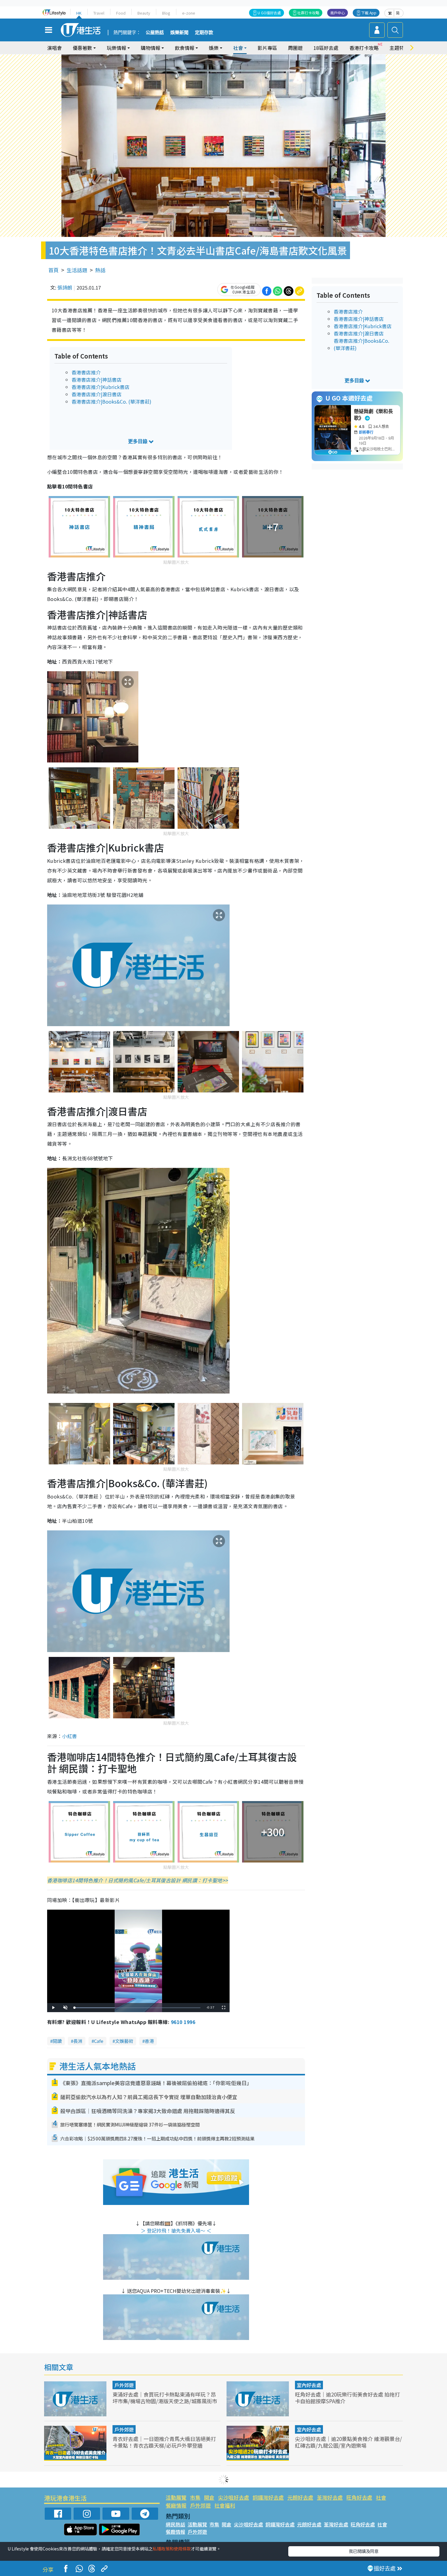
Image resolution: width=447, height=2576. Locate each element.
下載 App (369, 13)
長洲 (78, 2041)
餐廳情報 (176, 2505)
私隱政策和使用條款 (172, 2549)
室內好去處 (309, 2385)
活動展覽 (176, 2497)
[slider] (137, 2008)
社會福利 (225, 2505)
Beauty (144, 13)
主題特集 (399, 48)
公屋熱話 (155, 33)
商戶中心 (338, 13)
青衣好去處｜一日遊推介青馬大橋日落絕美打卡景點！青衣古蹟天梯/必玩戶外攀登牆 (164, 2442)
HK (79, 13)
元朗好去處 (300, 2497)
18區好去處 (326, 48)
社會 (381, 2497)
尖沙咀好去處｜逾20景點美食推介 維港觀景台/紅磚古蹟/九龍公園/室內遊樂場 (348, 2442)
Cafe (99, 2041)
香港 (149, 2041)
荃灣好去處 (330, 2497)
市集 (195, 2497)
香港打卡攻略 (364, 48)
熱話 (100, 270)
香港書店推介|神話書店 (97, 380)
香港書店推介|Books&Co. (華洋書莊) (111, 401)
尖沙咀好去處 (234, 2497)
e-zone (189, 13)
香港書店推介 (86, 372)
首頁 (54, 270)
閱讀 (57, 2041)
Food (121, 13)
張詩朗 (65, 287)
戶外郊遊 (124, 2385)
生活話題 (77, 270)
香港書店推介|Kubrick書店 (100, 387)
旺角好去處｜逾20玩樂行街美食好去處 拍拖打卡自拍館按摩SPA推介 (347, 2398)
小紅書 (69, 1736)
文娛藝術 (124, 2041)
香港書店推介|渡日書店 (97, 394)
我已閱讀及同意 (364, 2551)
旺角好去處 (359, 2497)
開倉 (209, 2497)
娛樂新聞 (179, 33)
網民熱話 (175, 2524)
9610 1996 (183, 2022)
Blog (166, 13)
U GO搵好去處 (269, 13)
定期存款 (204, 33)
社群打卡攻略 (308, 13)
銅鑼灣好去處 (268, 2497)
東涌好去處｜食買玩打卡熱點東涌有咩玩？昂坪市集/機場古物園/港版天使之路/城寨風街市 (165, 2398)
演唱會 (54, 48)
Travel (99, 13)
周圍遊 (295, 48)
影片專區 (267, 48)
